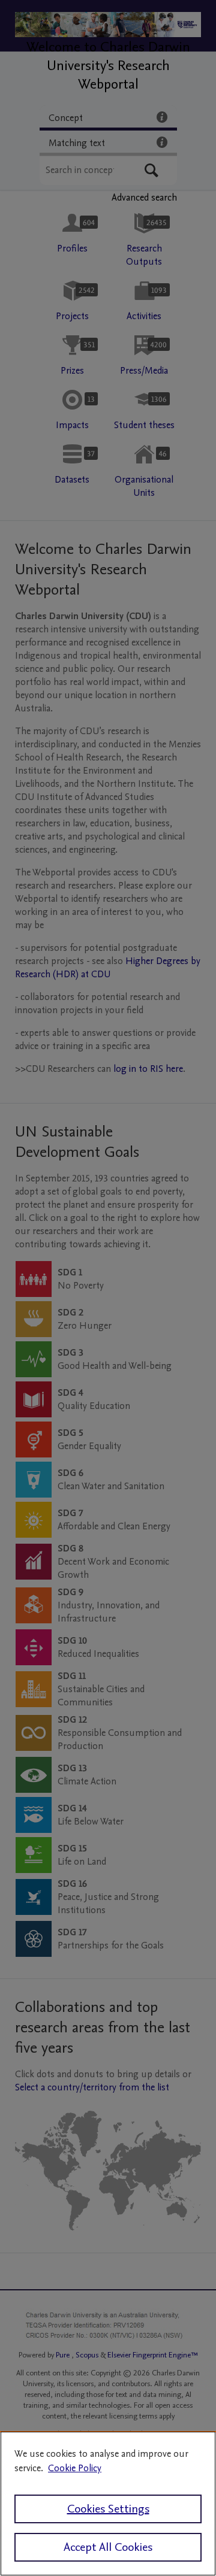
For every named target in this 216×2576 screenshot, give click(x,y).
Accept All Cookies (108, 2547)
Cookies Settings (108, 2509)
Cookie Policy (75, 2468)
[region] (108, 2504)
